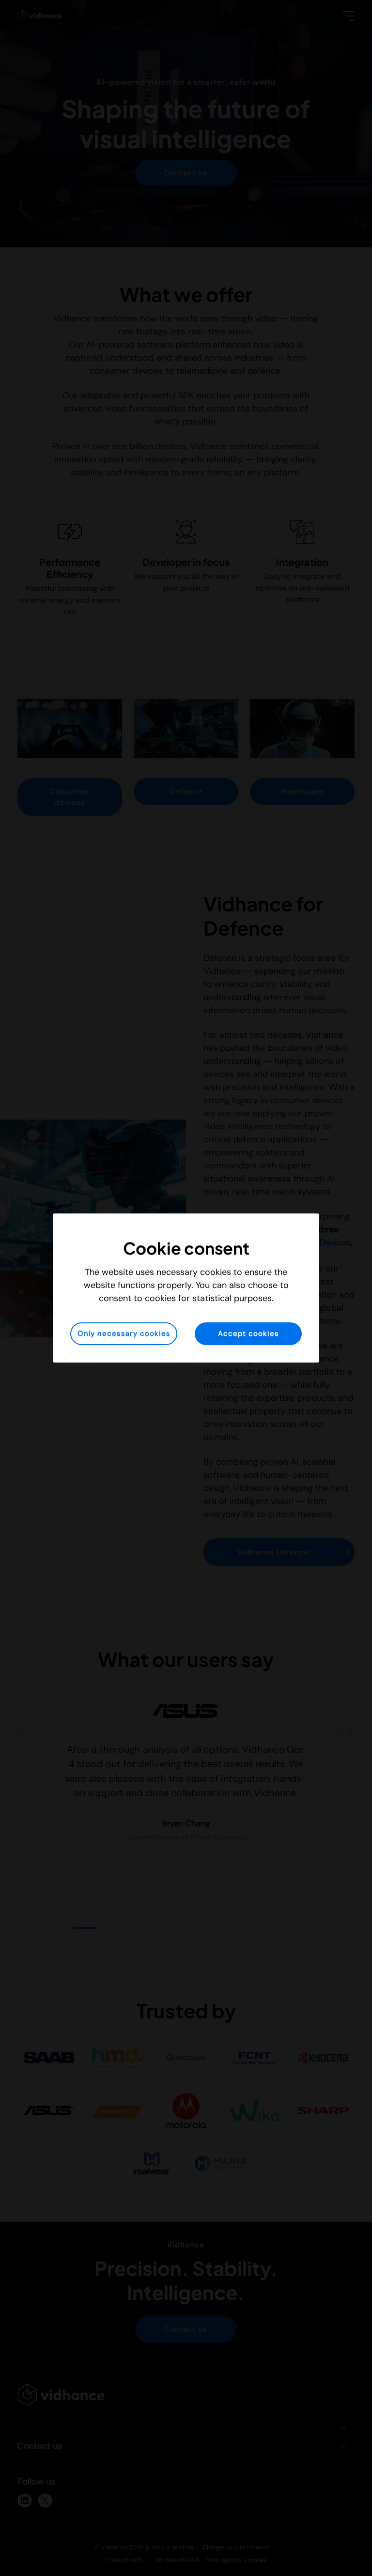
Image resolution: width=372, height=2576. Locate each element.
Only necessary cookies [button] (124, 1333)
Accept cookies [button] (248, 1333)
